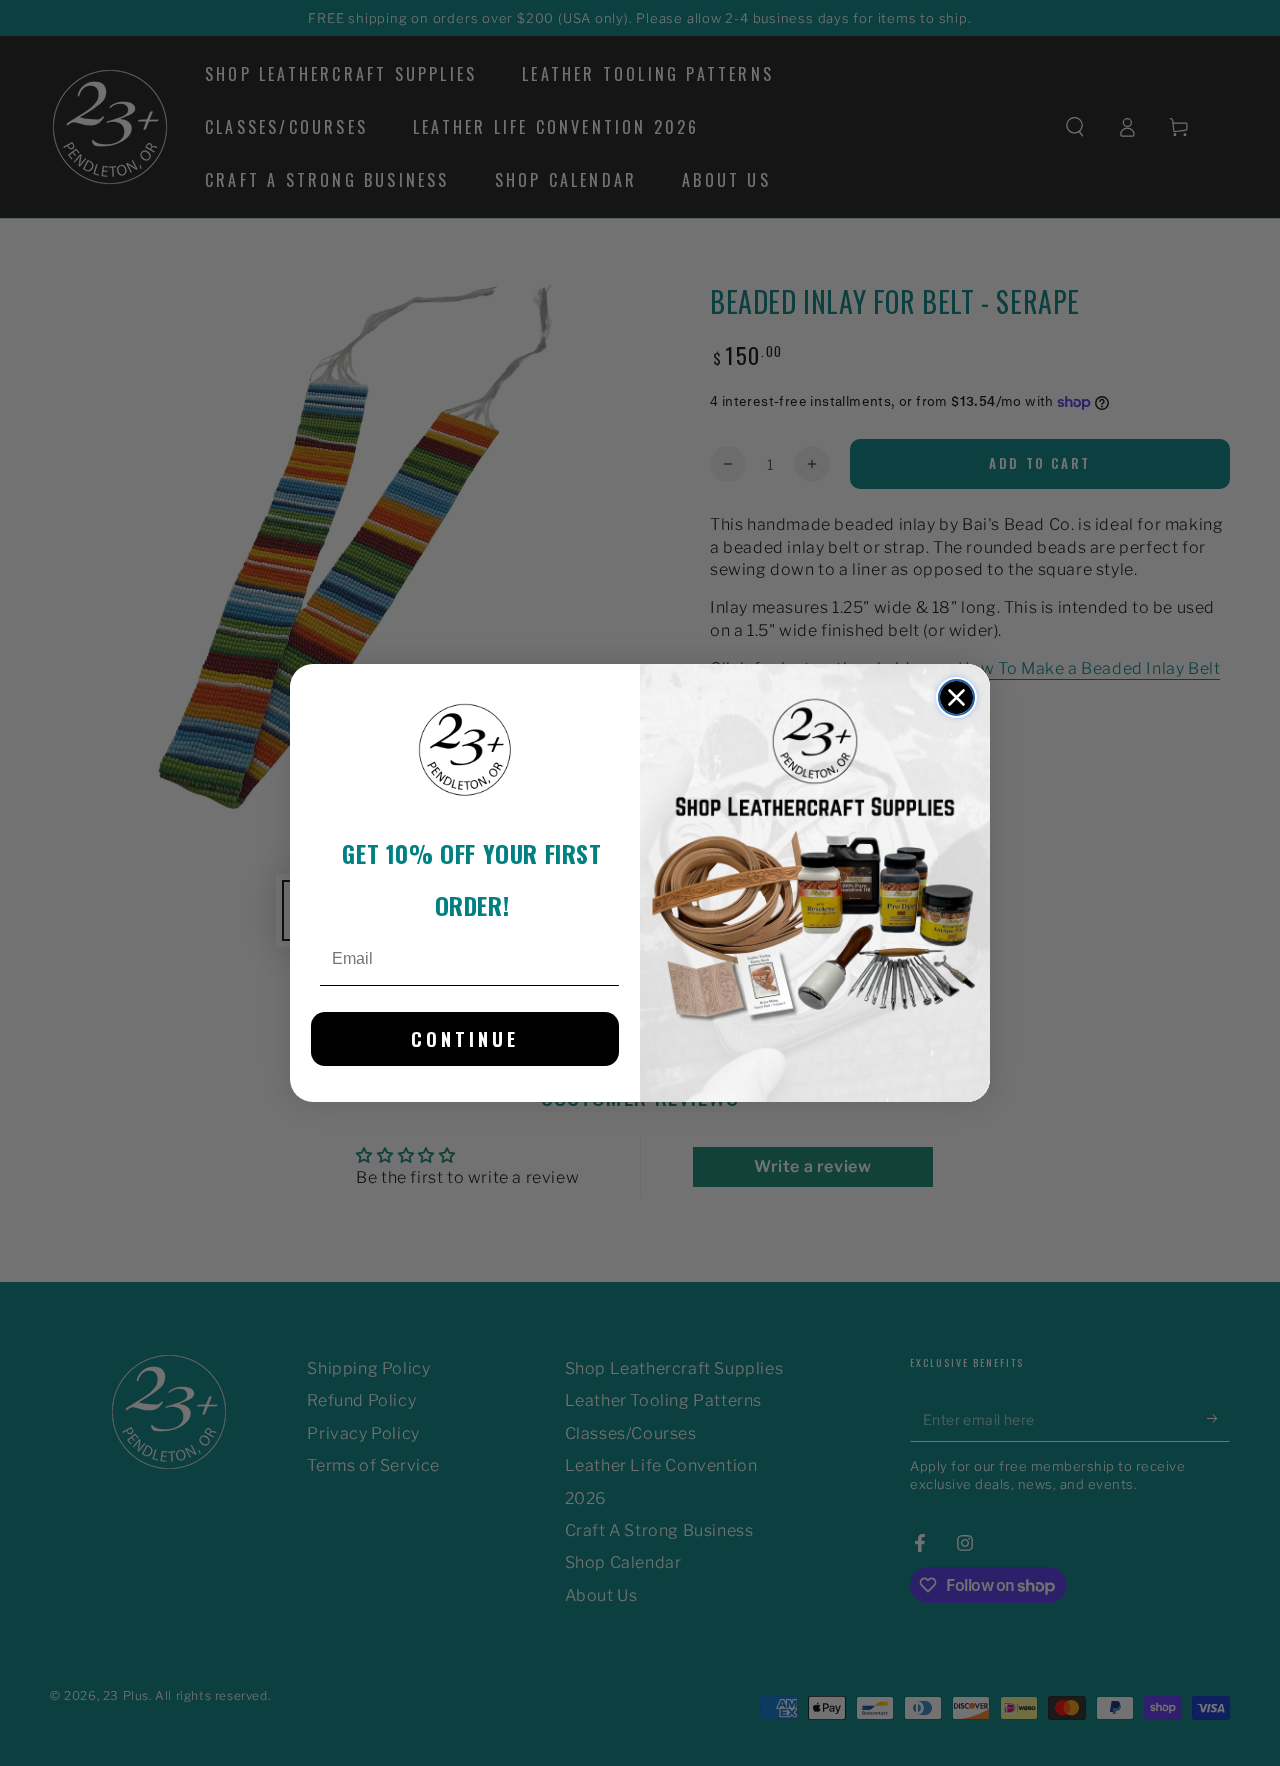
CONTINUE (465, 1039)
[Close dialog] (956, 697)
